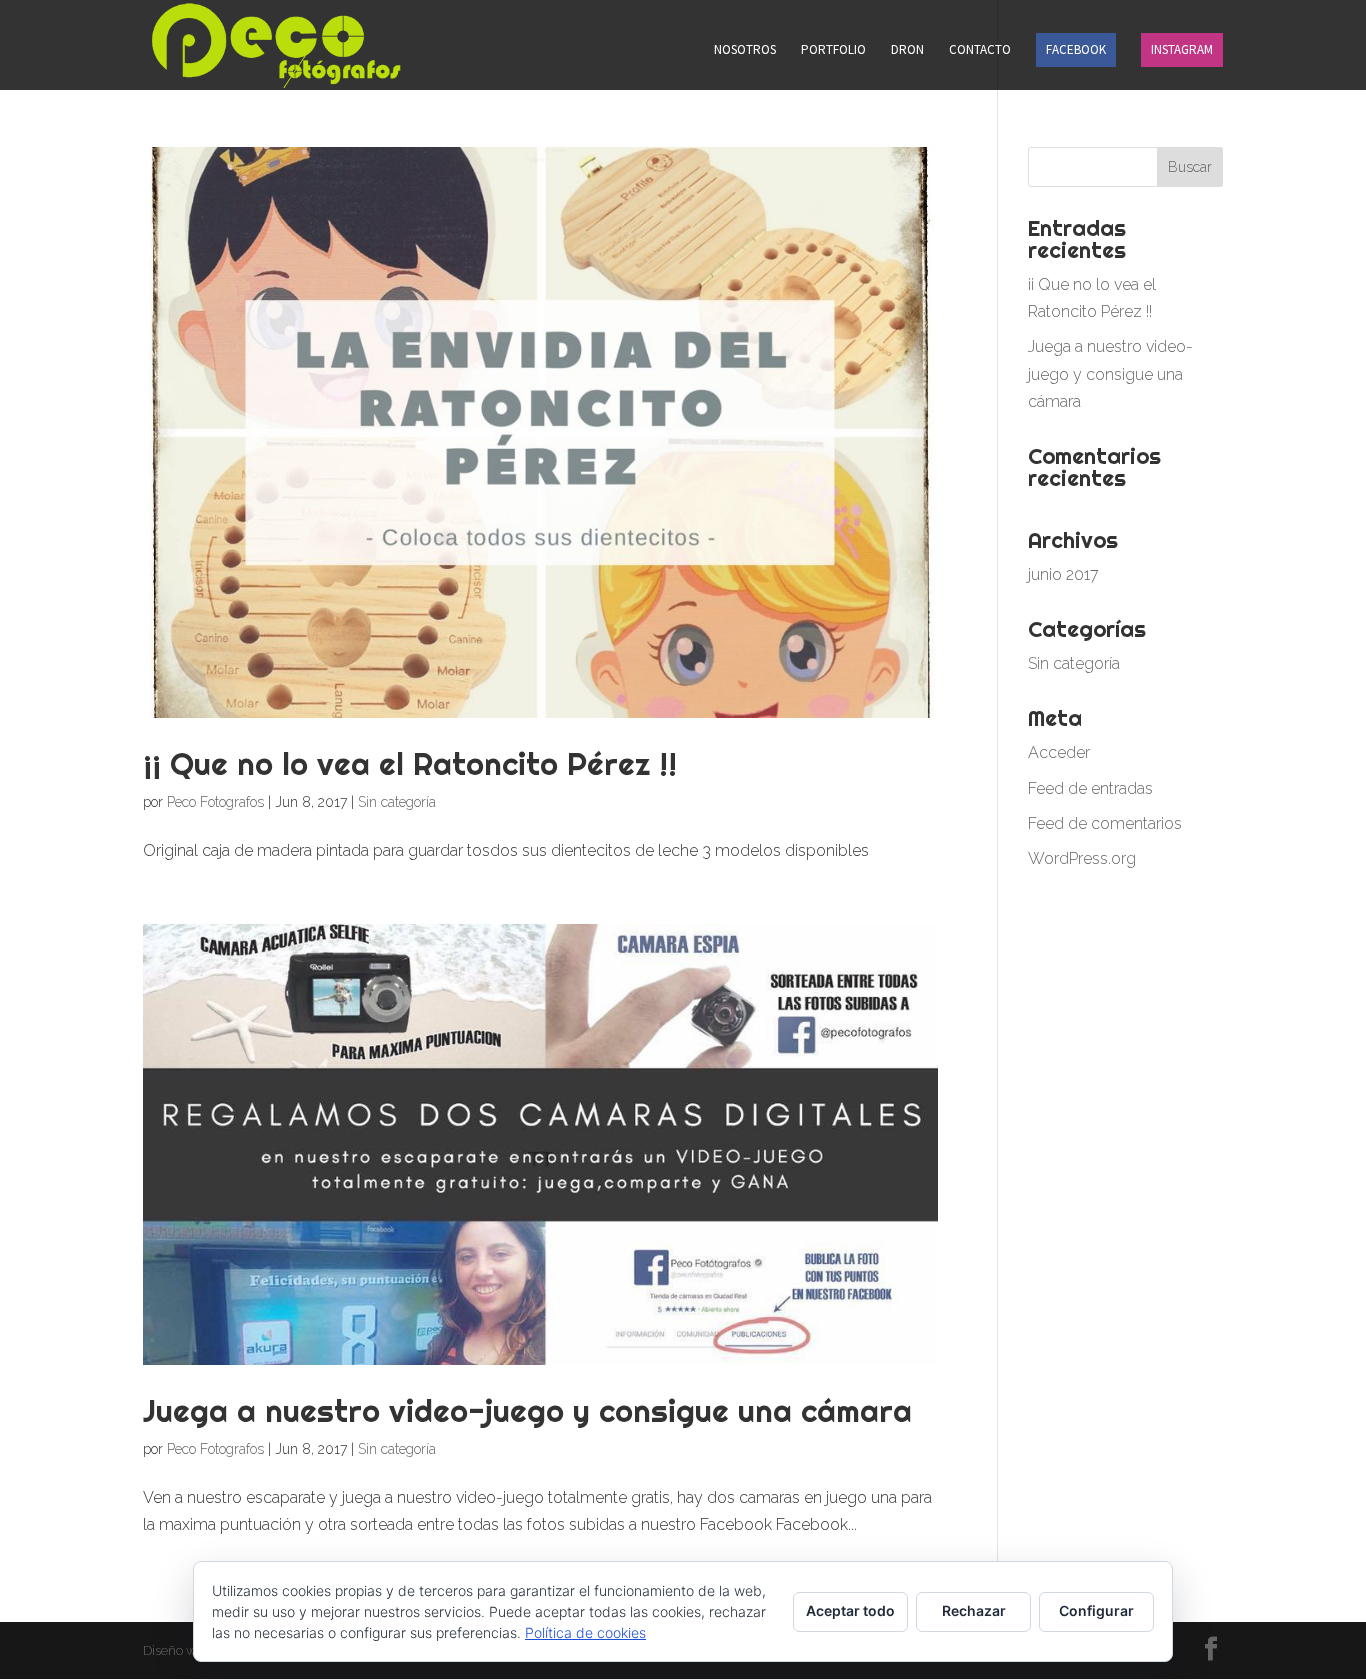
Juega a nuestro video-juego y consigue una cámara (527, 1410)
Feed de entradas (1090, 788)
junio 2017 (1063, 574)
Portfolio (833, 50)
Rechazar (974, 1610)
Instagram (1182, 49)
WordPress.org (1082, 858)
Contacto (980, 50)
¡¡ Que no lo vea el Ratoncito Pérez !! (410, 763)
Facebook (1076, 49)
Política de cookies (585, 1632)
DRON (907, 50)
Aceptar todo (850, 1610)
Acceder (1059, 752)
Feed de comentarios (1105, 823)
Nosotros (745, 50)
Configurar (1096, 1610)
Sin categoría (397, 802)
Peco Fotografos (215, 802)
